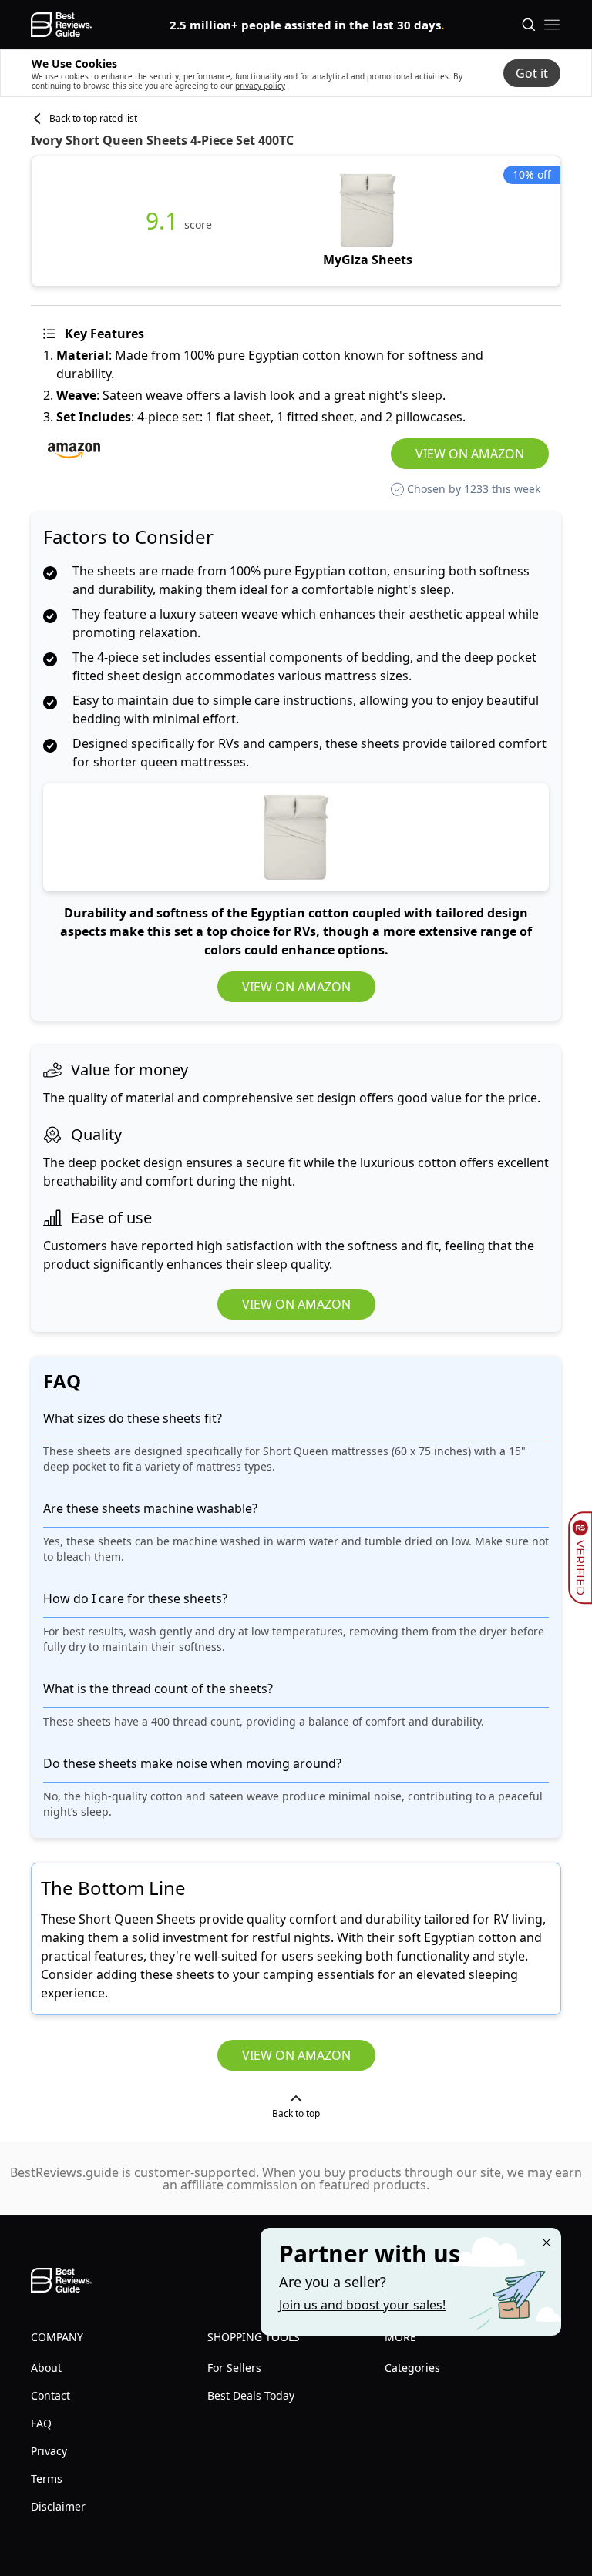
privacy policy (260, 86)
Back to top (296, 2113)
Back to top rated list (93, 119)
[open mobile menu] (552, 25)
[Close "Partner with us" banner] (547, 2242)
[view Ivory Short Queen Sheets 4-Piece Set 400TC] (368, 221)
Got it (532, 73)
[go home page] (61, 25)
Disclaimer (58, 2506)
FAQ (41, 2423)
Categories (412, 2368)
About (46, 2368)
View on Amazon (470, 454)
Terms (47, 2479)
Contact (50, 2395)
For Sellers (234, 2368)
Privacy (49, 2451)
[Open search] (529, 25)
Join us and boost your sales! (362, 2305)
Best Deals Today (251, 2395)
